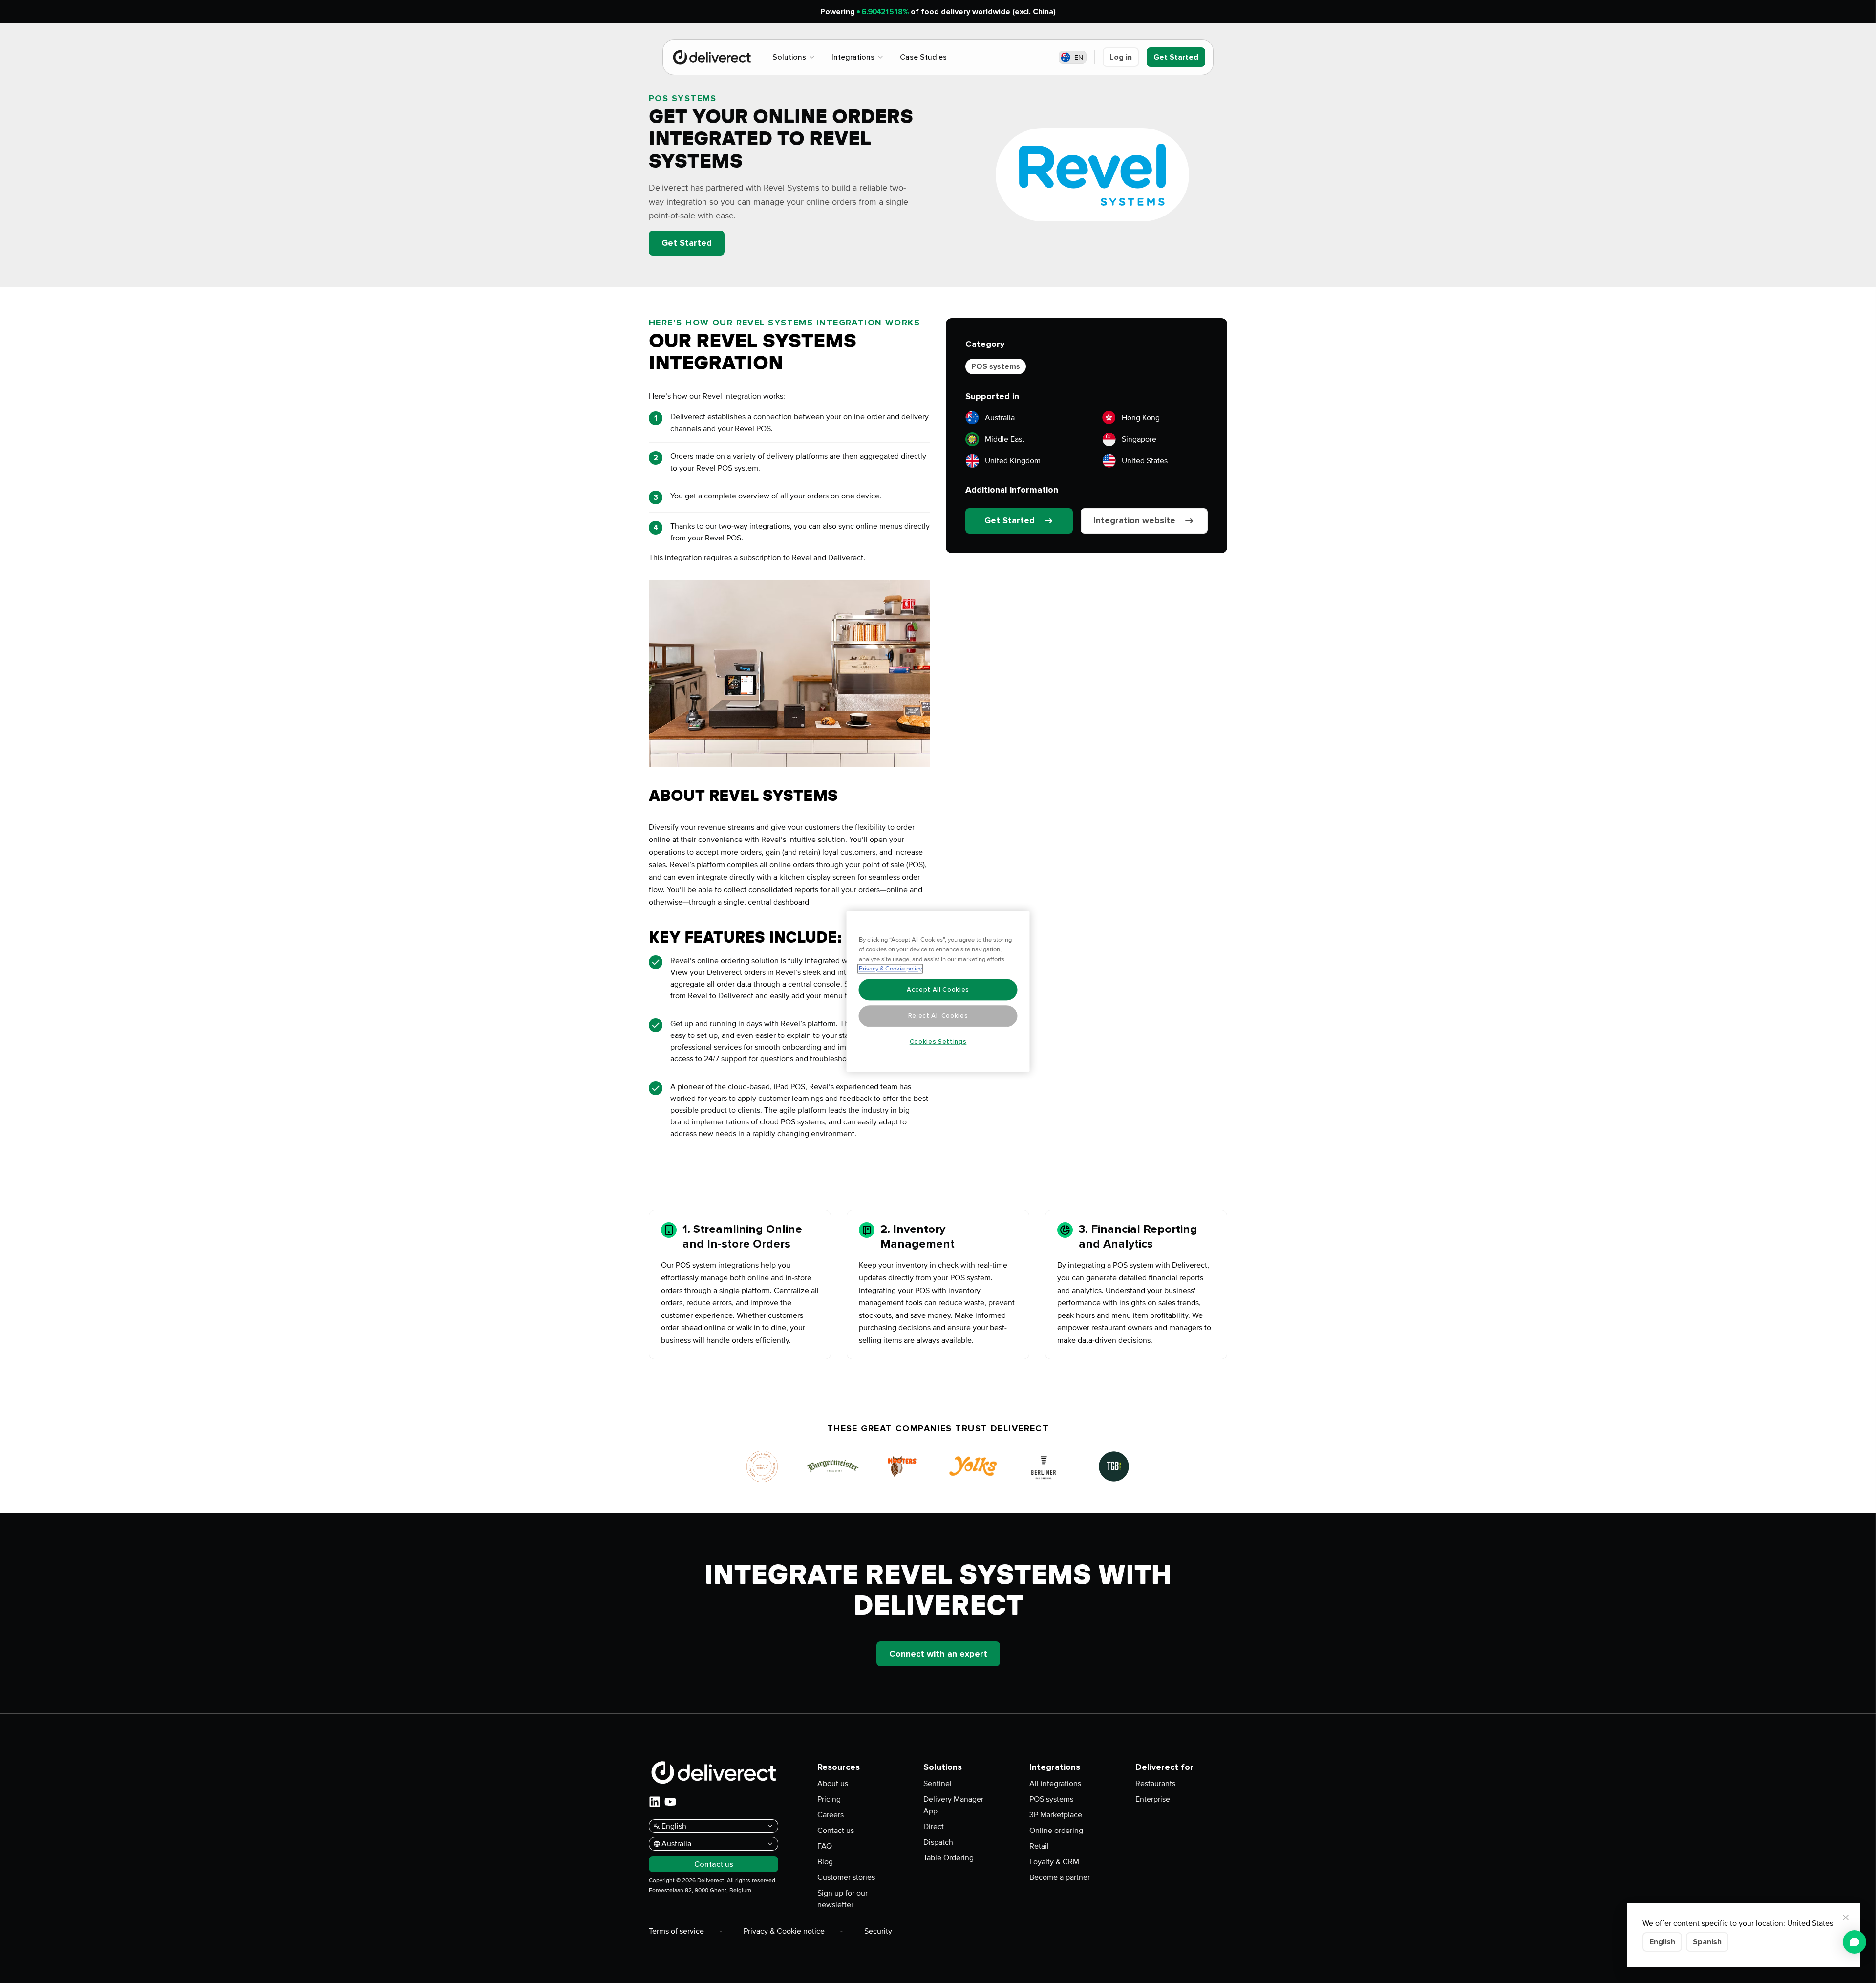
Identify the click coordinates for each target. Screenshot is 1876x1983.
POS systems (996, 366)
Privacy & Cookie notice (784, 1931)
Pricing (829, 1799)
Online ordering (1056, 1831)
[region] (938, 992)
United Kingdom (1013, 461)
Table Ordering (949, 1858)
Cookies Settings (938, 1042)
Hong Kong (1141, 418)
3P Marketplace (1056, 1815)
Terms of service (676, 1931)
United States (1145, 461)
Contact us (836, 1831)
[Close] (1846, 1918)
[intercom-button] (1855, 1942)
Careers (831, 1815)
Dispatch (938, 1842)
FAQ (825, 1846)
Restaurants (1155, 1784)
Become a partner (1060, 1877)
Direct (934, 1827)
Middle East (1005, 439)
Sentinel (938, 1784)
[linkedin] (655, 1802)
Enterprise (1153, 1799)
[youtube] (670, 1802)
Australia (1000, 418)
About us (833, 1784)
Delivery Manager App (953, 1805)
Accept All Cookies (938, 990)
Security (878, 1931)
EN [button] (1079, 57)
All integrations (1055, 1784)
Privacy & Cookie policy (890, 969)
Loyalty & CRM (1054, 1862)
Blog (825, 1862)
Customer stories (846, 1877)
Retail (1039, 1846)
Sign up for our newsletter (842, 1899)
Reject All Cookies (938, 1016)
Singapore (1139, 439)
